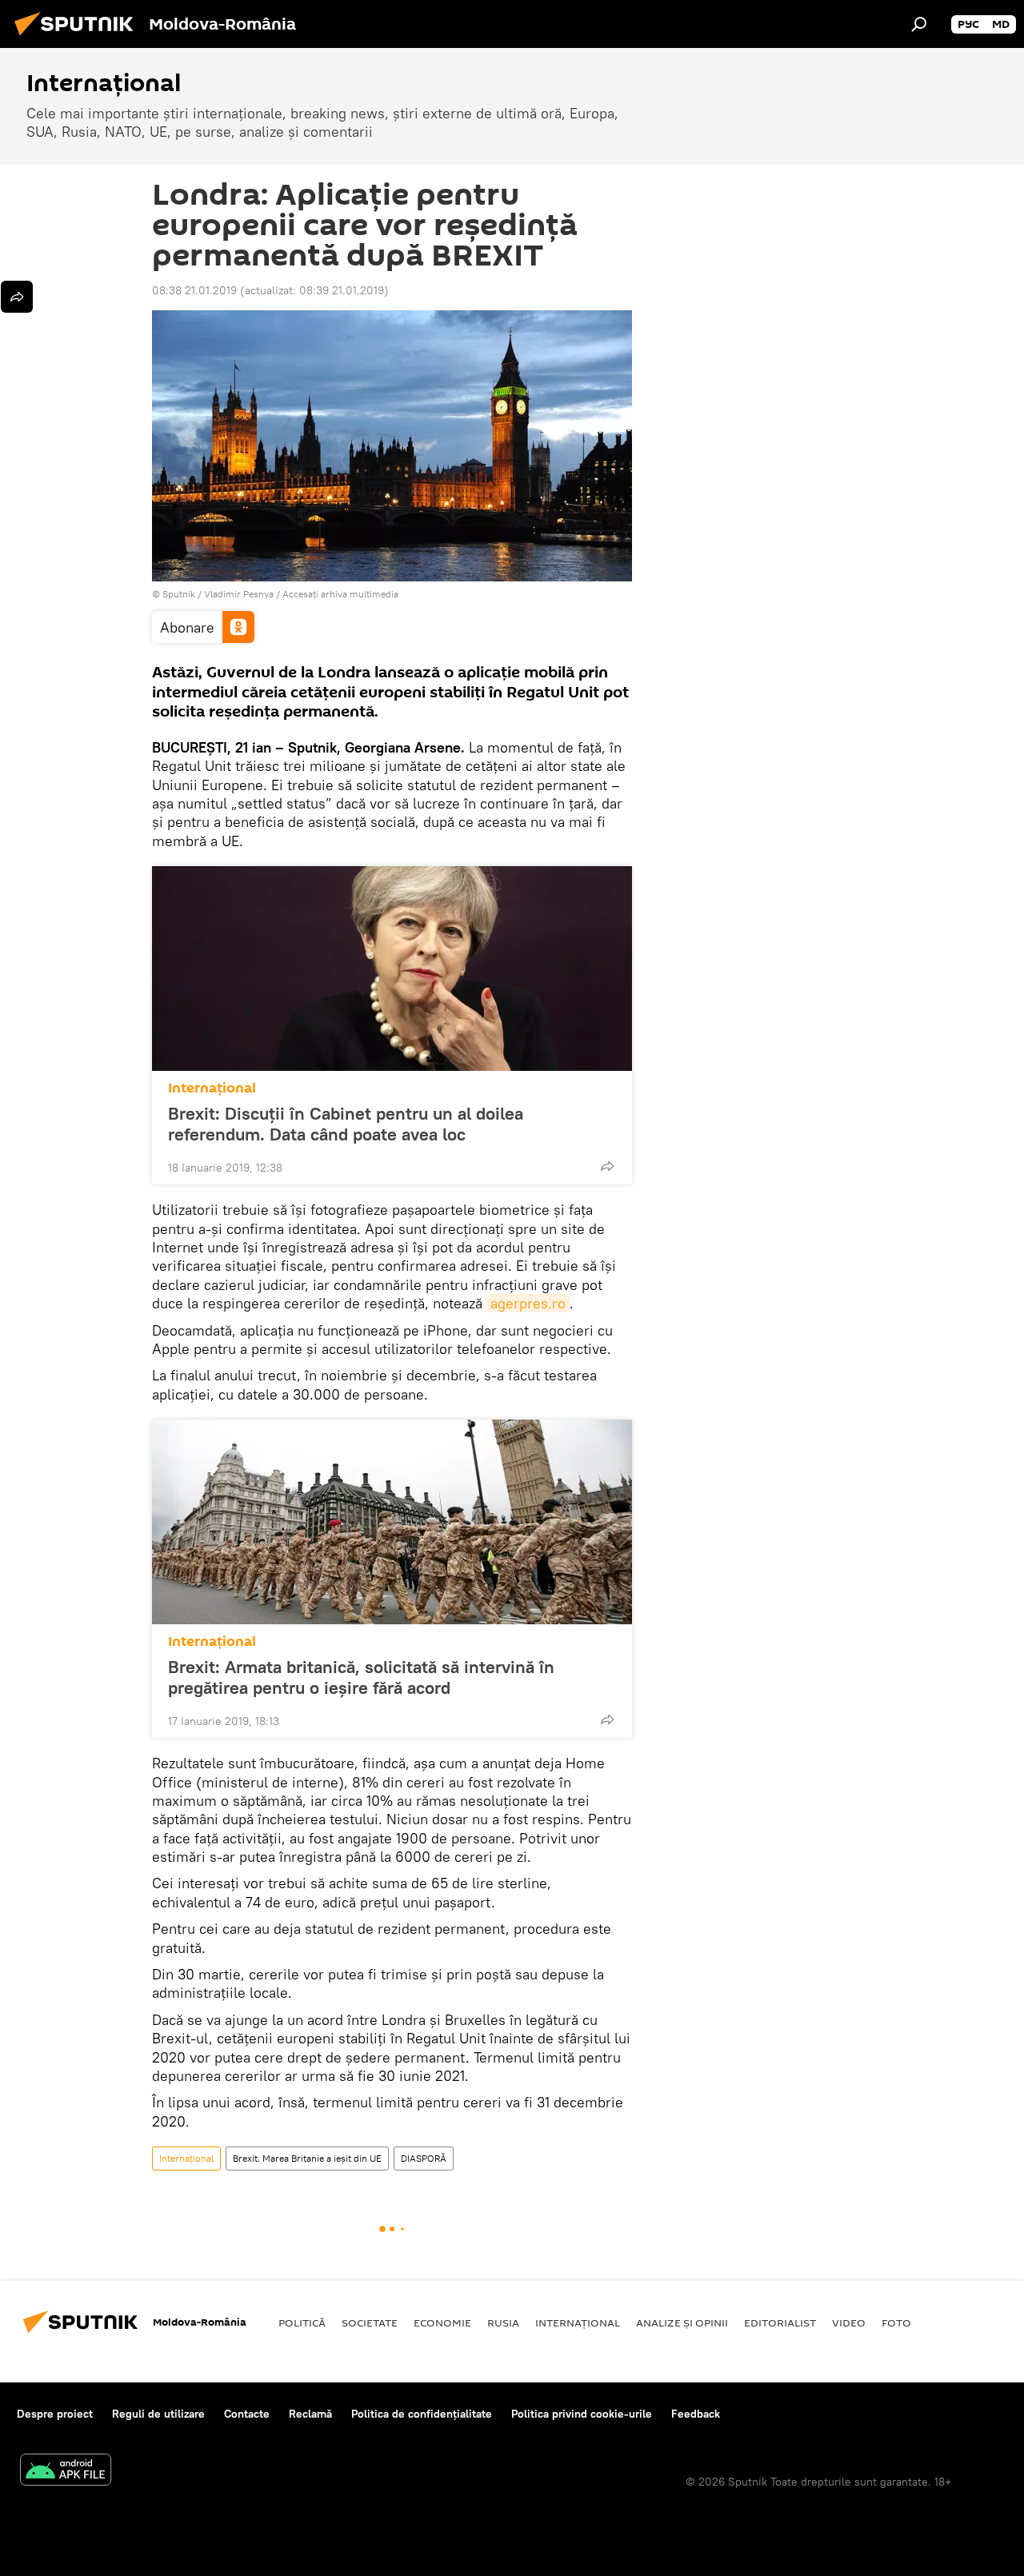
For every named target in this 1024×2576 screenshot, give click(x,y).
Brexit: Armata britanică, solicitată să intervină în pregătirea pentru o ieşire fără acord (361, 1677)
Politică (302, 2322)
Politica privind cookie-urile (582, 2414)
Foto (896, 2322)
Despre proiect (55, 2414)
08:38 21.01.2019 (194, 290)
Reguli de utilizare (158, 2414)
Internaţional (212, 1088)
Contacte (247, 2414)
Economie (442, 2322)
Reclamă (310, 2414)
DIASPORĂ (424, 2158)
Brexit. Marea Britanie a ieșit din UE (307, 2158)
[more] (607, 1166)
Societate (370, 2322)
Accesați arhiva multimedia (340, 594)
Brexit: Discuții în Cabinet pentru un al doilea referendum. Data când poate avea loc (346, 1124)
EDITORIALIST (780, 2322)
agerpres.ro (528, 1303)
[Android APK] (66, 2472)
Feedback (696, 2414)
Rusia (503, 2322)
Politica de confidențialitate (422, 2414)
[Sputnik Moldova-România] (78, 38)
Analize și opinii (682, 2322)
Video (849, 2322)
